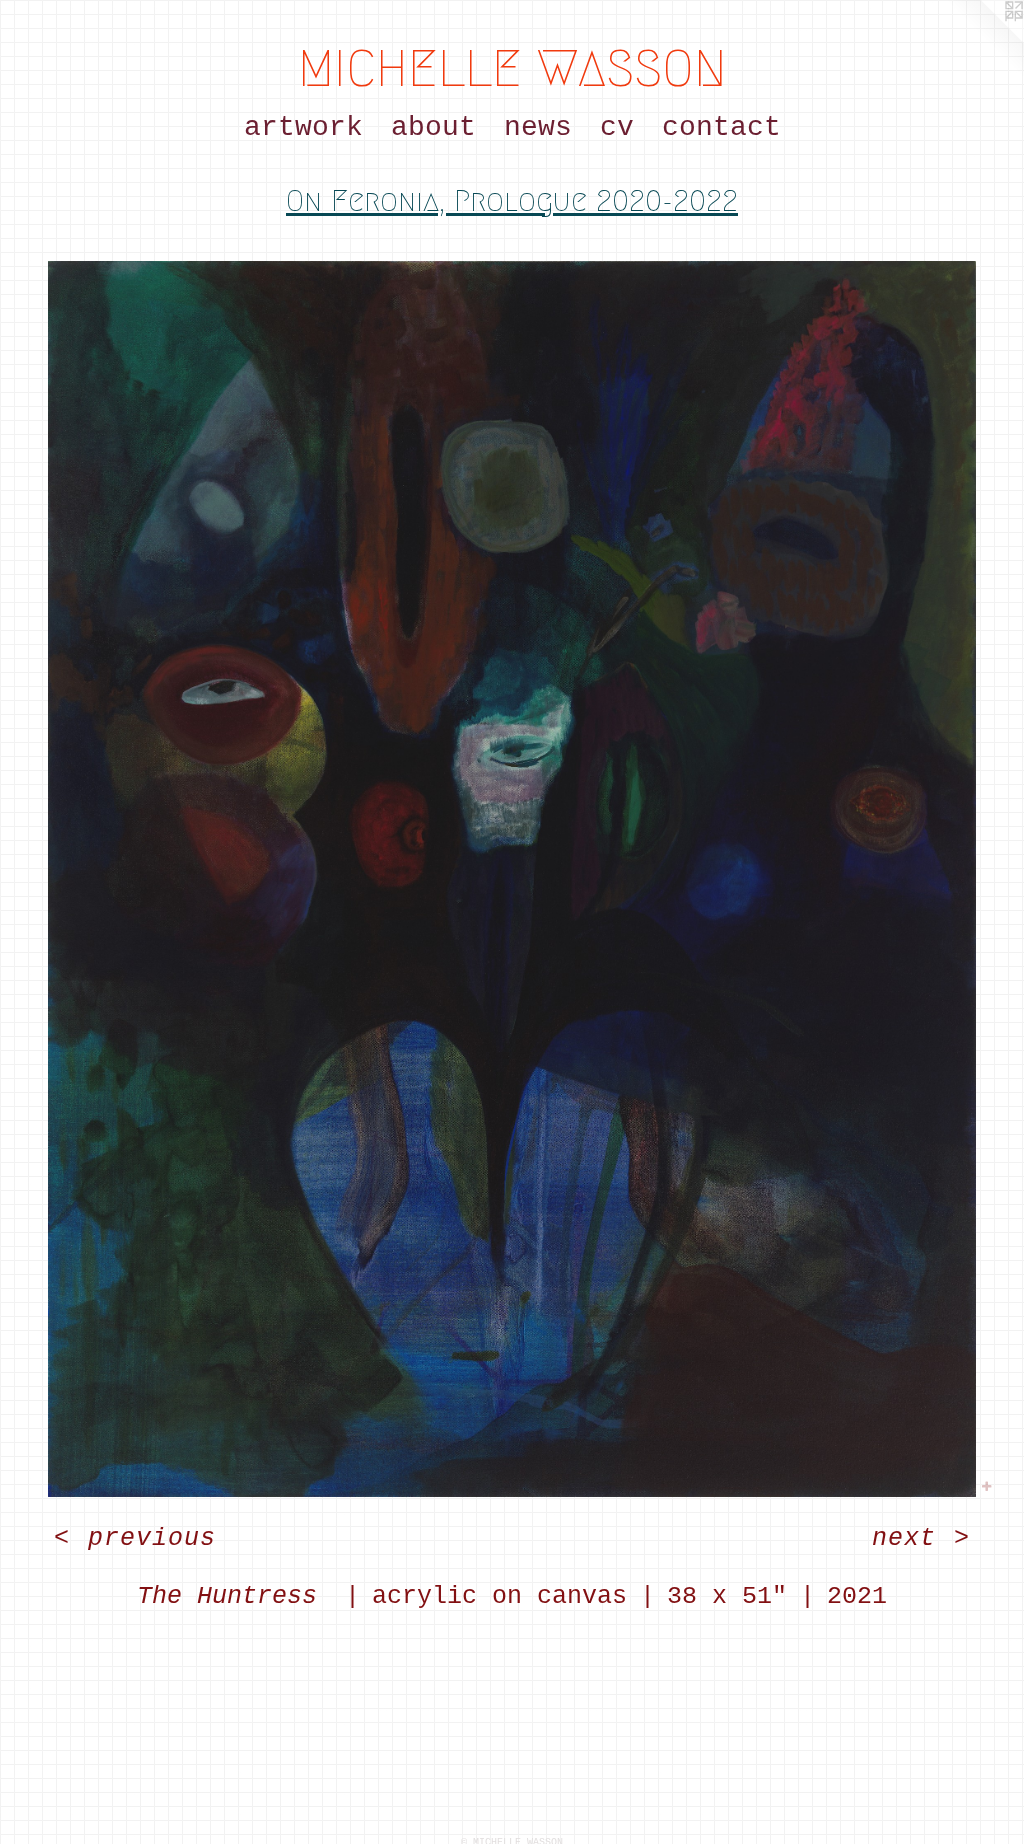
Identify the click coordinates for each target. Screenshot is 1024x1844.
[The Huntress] (512, 879)
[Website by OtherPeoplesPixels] (984, 40)
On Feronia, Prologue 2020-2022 (512, 201)
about (433, 127)
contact (721, 127)
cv (617, 127)
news (538, 127)
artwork (303, 127)
